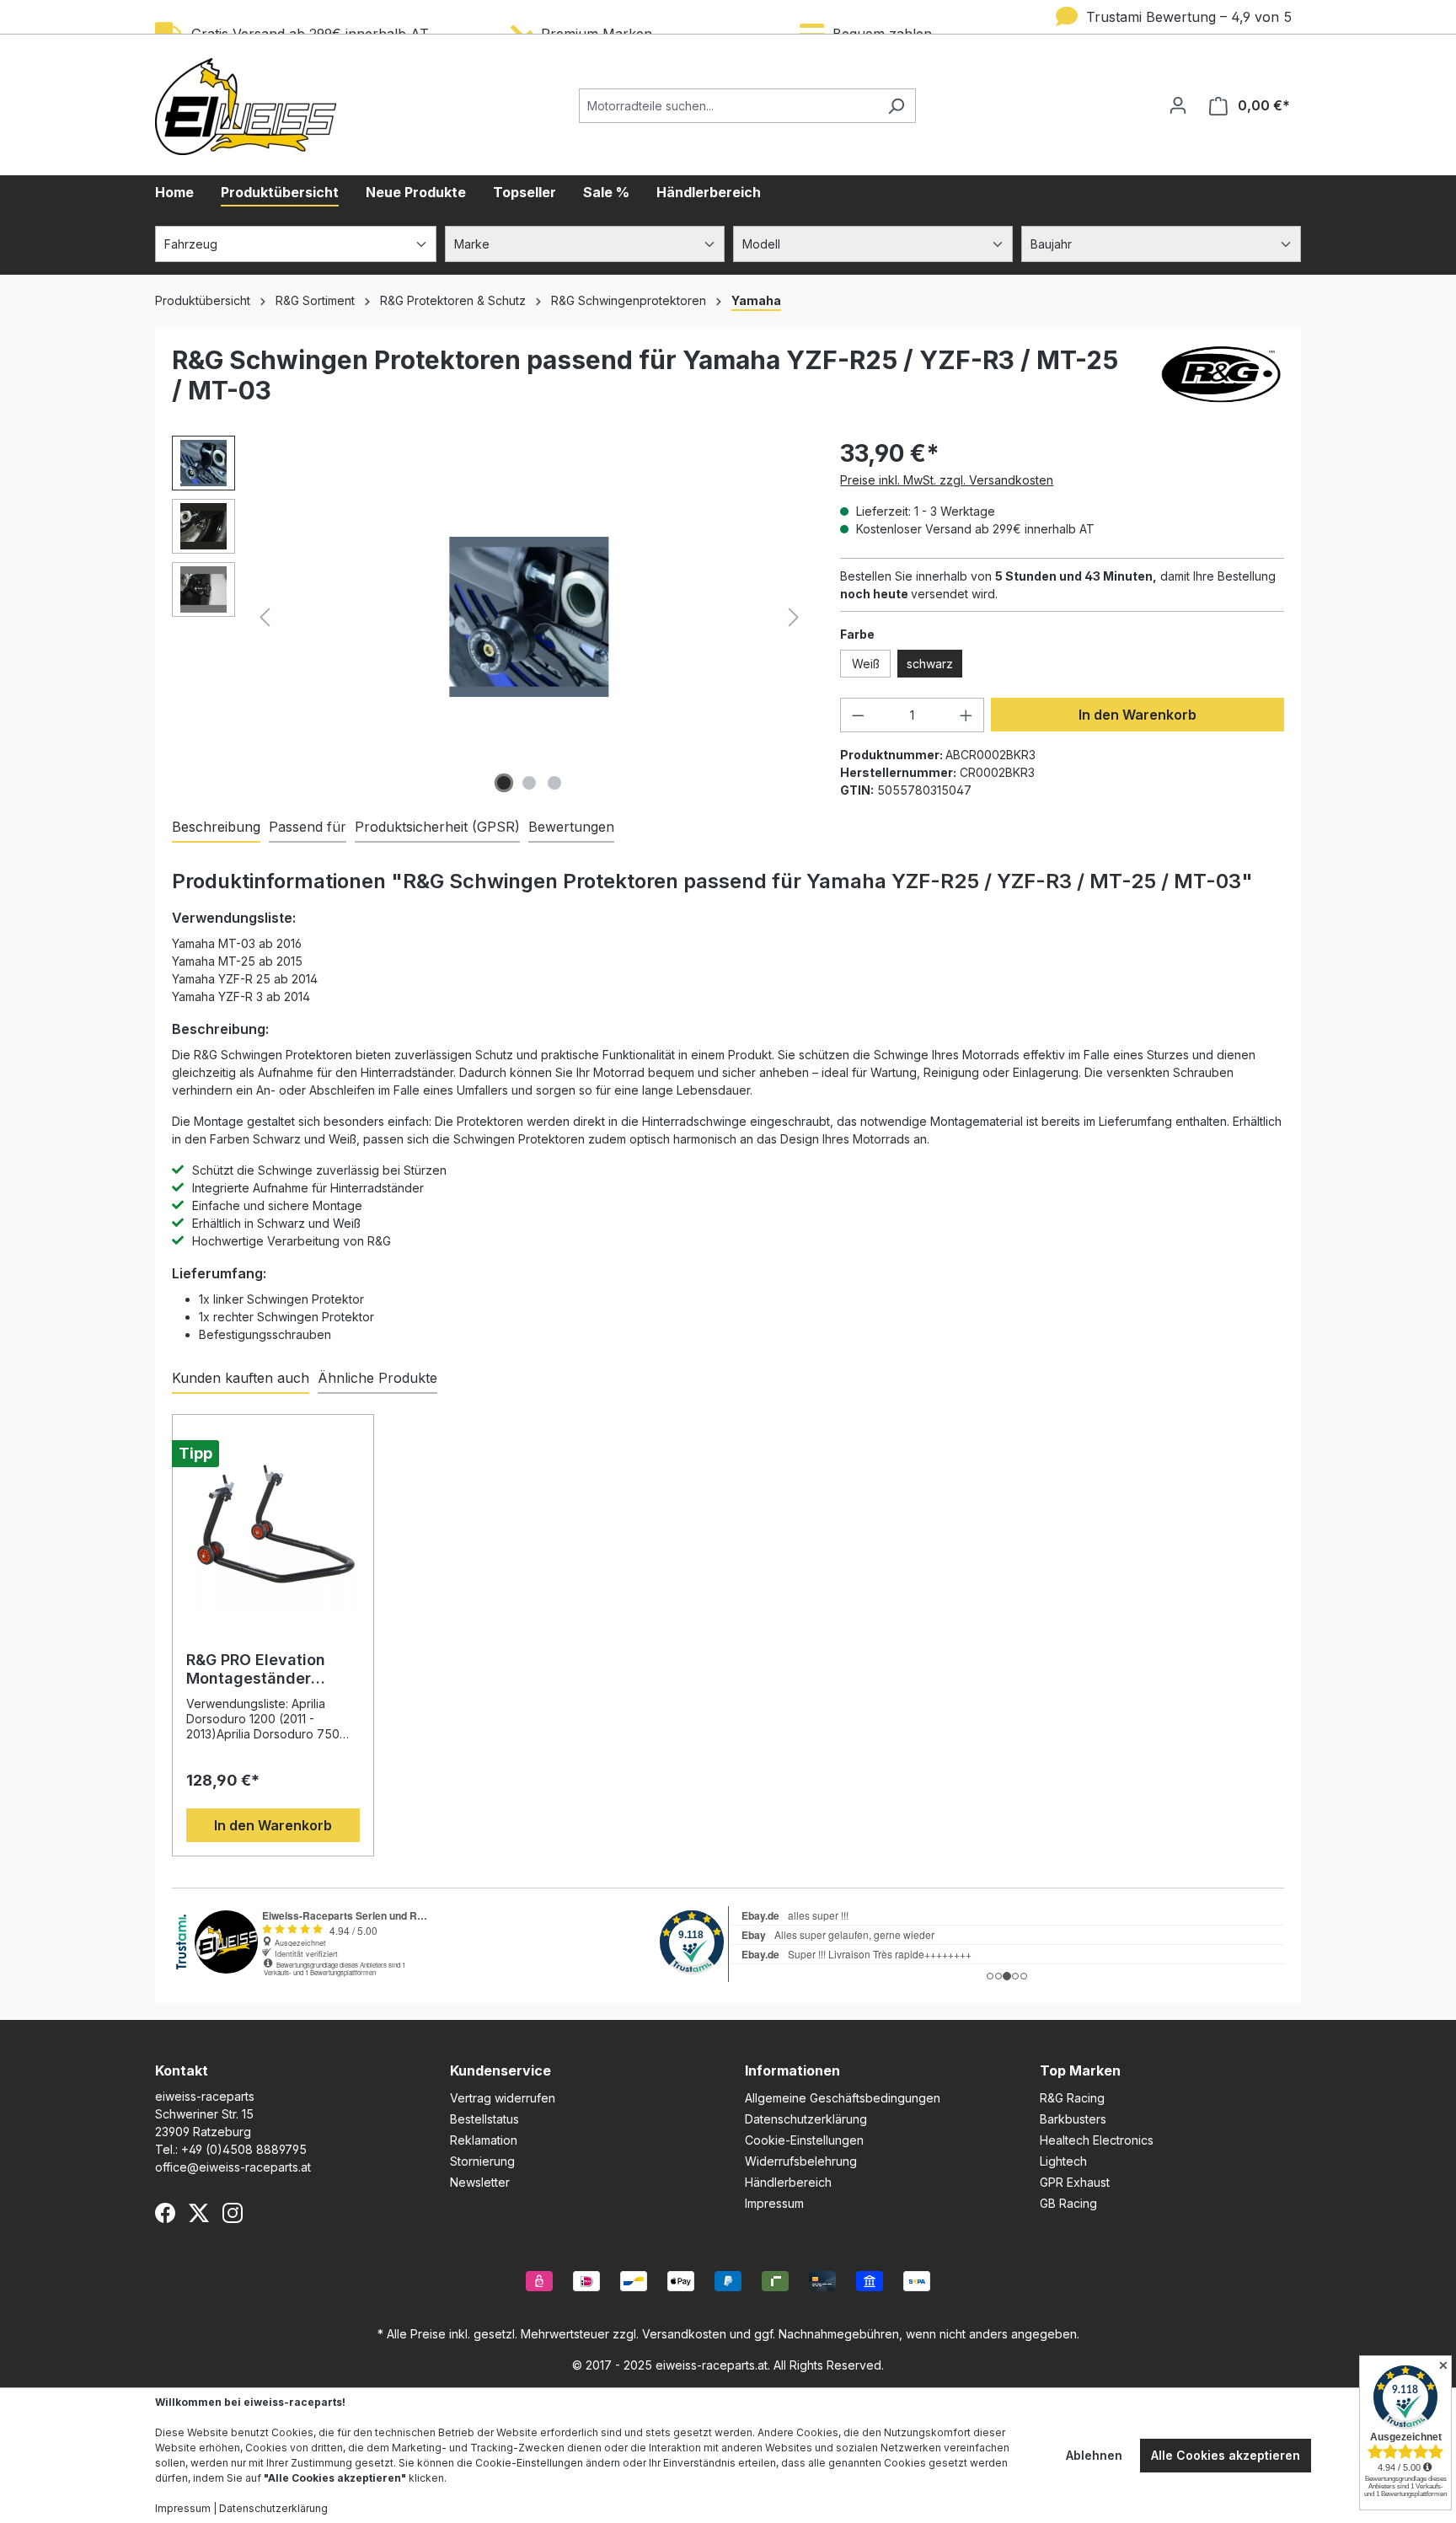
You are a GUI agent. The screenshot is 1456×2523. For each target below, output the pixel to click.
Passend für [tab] (308, 827)
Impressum (774, 2203)
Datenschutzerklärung (806, 2119)
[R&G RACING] (1221, 382)
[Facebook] (165, 2213)
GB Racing (1068, 2203)
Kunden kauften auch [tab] (241, 1378)
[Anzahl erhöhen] (966, 715)
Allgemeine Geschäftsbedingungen (843, 2098)
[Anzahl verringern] (858, 715)
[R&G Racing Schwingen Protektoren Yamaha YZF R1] (529, 616)
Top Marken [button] (1080, 2070)
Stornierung (482, 2161)
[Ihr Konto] (1178, 105)
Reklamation (484, 2140)
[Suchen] (896, 106)
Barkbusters (1073, 2119)
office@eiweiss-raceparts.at (233, 2167)
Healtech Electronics (1097, 2140)
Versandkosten (684, 2334)
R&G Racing (1072, 2098)
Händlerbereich (788, 2182)
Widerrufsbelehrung (801, 2161)
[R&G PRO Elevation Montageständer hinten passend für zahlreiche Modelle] (273, 1524)
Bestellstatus (484, 2119)
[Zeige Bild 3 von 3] (554, 783)
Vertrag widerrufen (503, 2098)
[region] (489, 617)
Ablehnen (1094, 2455)
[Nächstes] (794, 617)
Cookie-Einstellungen (804, 2140)
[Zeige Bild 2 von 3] (529, 783)
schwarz (930, 664)
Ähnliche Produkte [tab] (377, 1378)
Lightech (1063, 2161)
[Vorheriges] (265, 617)
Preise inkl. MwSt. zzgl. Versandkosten (947, 480)
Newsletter (480, 2182)
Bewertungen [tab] (571, 827)
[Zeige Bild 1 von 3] (504, 783)
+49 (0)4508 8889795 (244, 2149)
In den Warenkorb (1137, 715)
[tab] (216, 828)
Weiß (866, 664)
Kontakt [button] (182, 2070)
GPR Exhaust (1075, 2182)
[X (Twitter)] (199, 2213)
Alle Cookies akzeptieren (1226, 2455)
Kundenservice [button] (500, 2070)
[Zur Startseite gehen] (246, 107)
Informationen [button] (792, 2070)
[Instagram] (233, 2213)
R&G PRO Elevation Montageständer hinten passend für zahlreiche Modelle (257, 1669)
